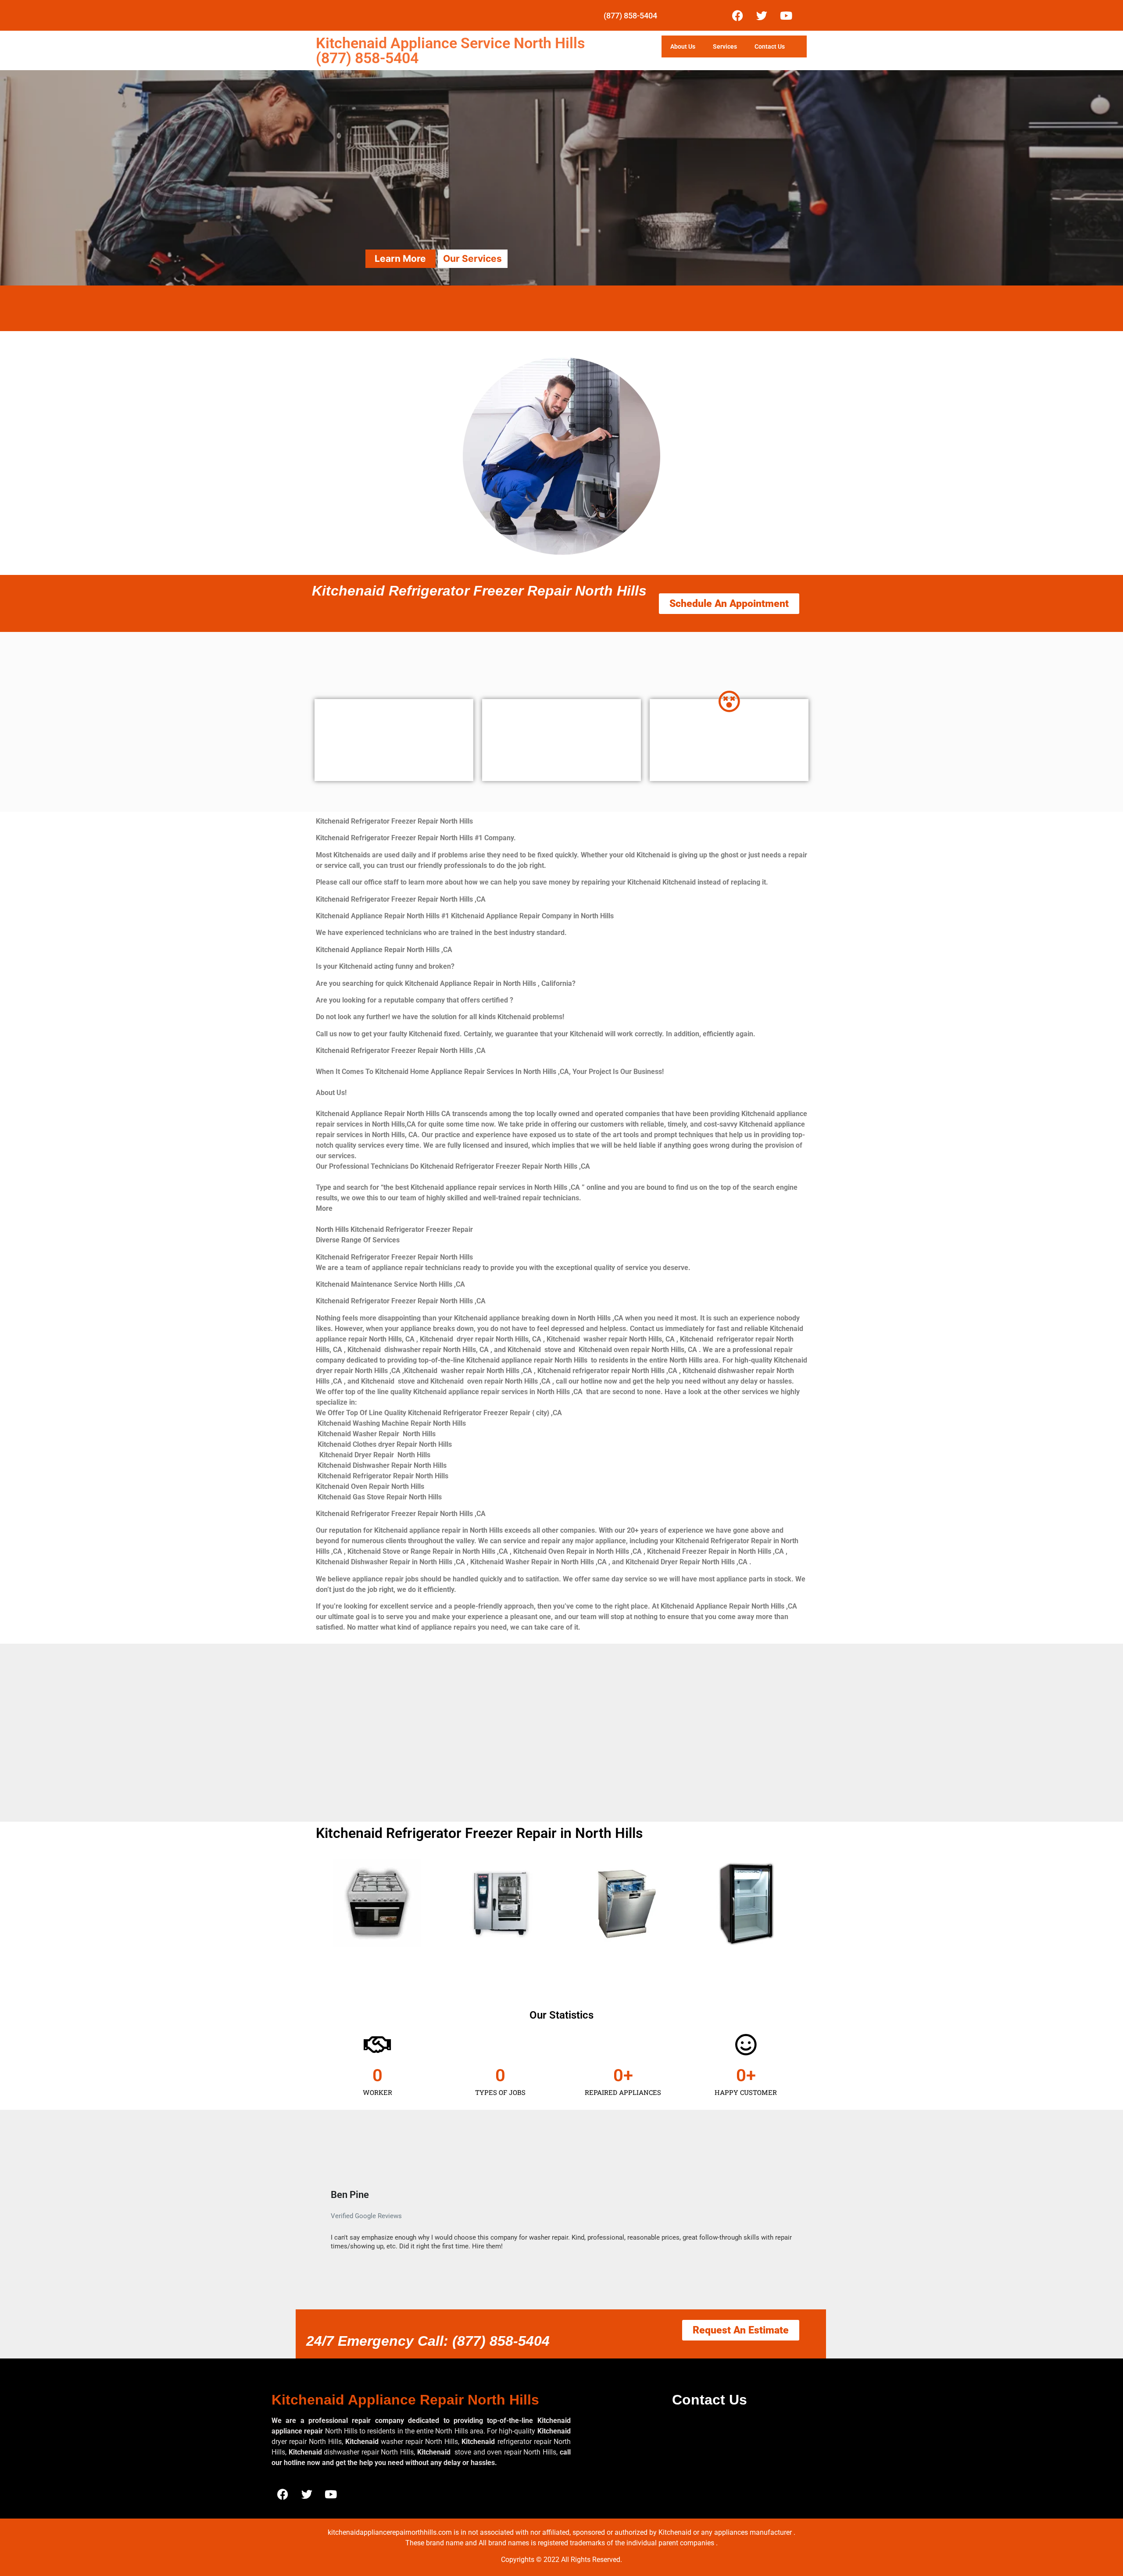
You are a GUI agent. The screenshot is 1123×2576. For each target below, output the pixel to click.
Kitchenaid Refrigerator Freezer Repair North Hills (479, 591)
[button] (319, 2219)
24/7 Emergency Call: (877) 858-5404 (428, 2341)
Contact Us (770, 46)
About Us (683, 46)
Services (725, 46)
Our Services (472, 259)
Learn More (400, 259)
